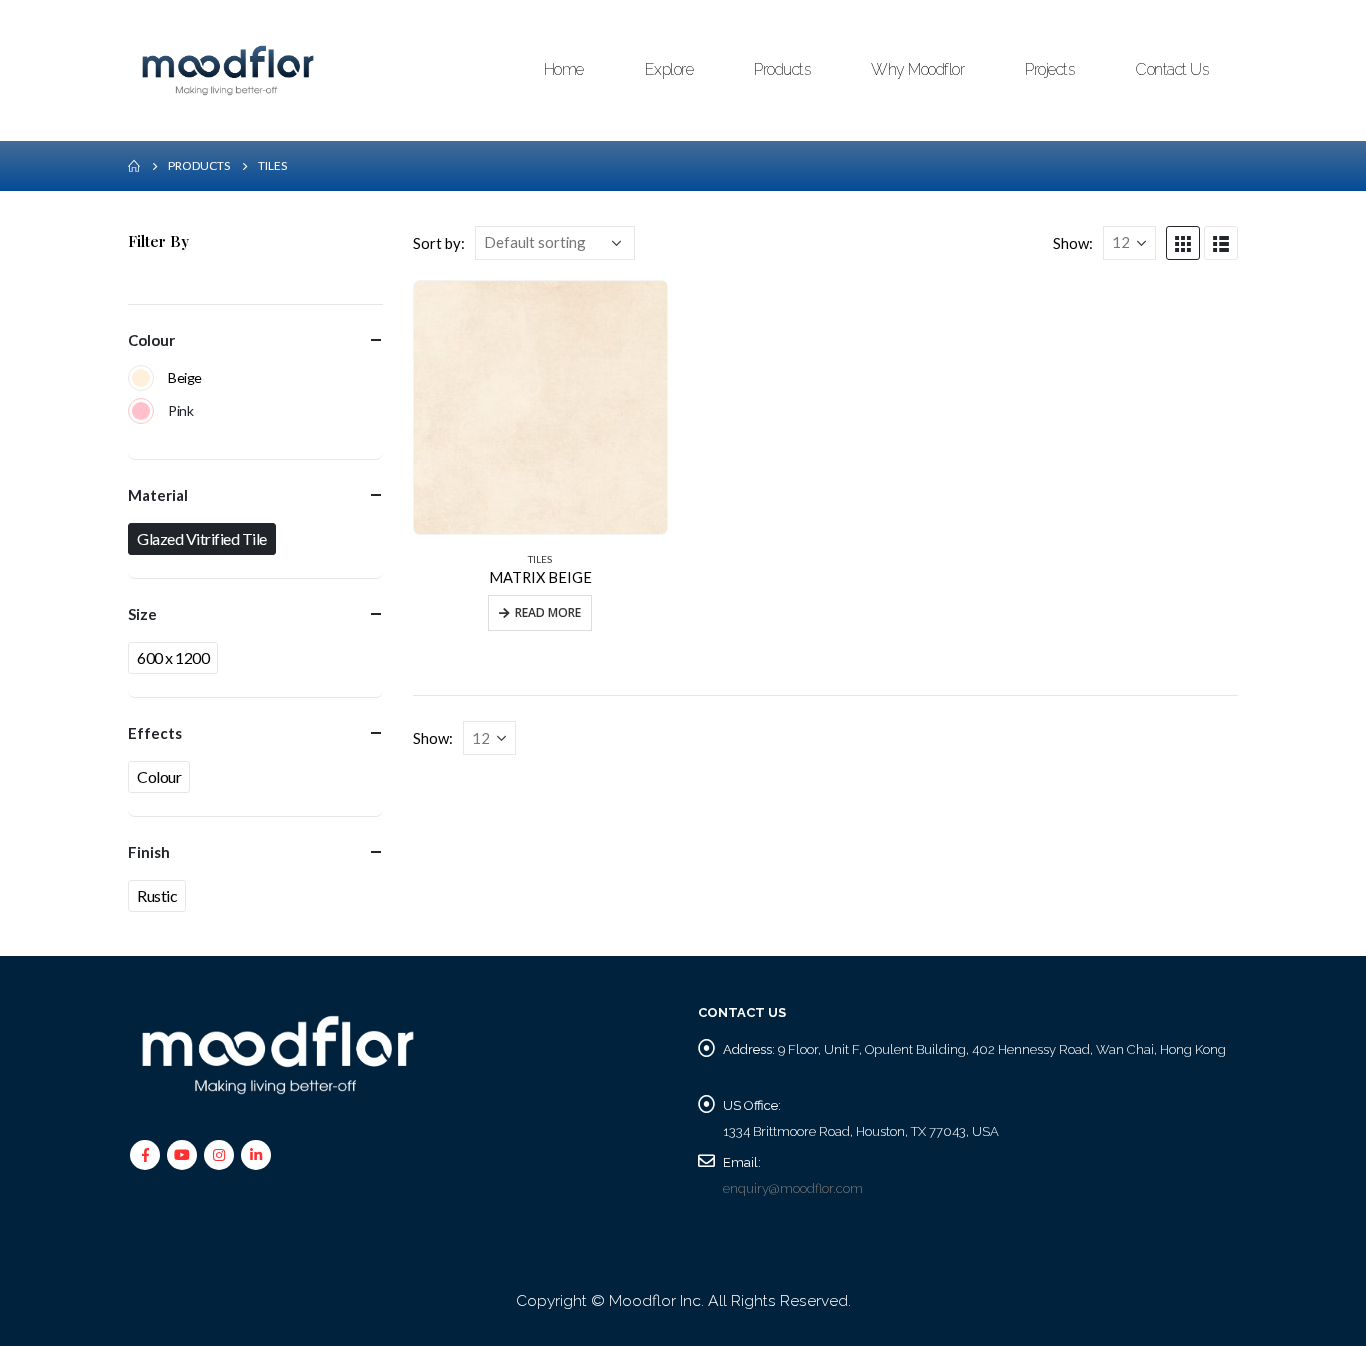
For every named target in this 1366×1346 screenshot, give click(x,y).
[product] (540, 407)
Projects (1049, 69)
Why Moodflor (917, 69)
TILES (540, 559)
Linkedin (256, 1155)
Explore (669, 69)
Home (564, 69)
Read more (548, 612)
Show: (1073, 243)
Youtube (182, 1155)
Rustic (157, 895)
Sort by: (439, 243)
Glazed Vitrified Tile (202, 538)
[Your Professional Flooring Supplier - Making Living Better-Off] (228, 70)
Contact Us (1171, 69)
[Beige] (141, 378)
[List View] (1221, 243)
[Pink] (141, 411)
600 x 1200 (173, 657)
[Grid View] (1183, 243)
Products (782, 69)
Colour (159, 776)
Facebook (145, 1155)
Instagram (219, 1155)
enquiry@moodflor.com (793, 1188)
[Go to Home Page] (134, 166)
